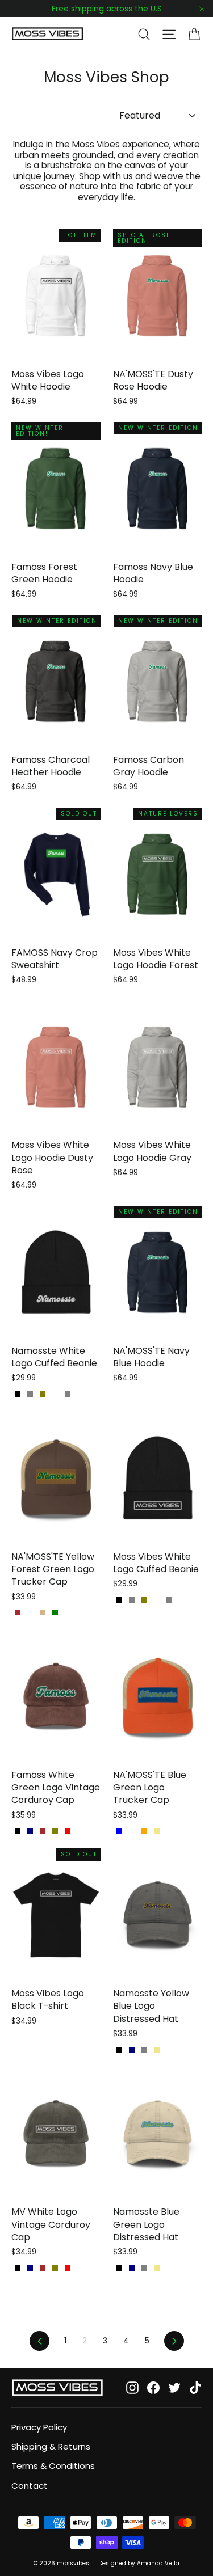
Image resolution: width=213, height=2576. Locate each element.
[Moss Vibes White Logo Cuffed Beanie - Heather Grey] (169, 1600)
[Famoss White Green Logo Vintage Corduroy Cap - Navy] (30, 1831)
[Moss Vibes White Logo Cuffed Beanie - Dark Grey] (132, 1600)
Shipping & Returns (51, 2446)
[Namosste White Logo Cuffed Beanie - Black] (18, 1394)
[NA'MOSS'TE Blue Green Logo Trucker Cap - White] (132, 1831)
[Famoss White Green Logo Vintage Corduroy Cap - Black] (18, 1831)
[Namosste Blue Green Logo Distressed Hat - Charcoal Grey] (144, 2268)
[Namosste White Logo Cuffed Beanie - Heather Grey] (68, 1394)
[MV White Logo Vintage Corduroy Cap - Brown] (43, 2268)
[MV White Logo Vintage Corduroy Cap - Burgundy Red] (68, 2268)
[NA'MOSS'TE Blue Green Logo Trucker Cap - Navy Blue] (119, 1831)
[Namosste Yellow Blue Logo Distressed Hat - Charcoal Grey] (144, 2050)
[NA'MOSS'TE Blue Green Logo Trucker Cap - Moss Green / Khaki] (157, 1831)
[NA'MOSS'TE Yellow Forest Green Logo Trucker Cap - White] (30, 1612)
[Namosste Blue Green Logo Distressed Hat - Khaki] (157, 2268)
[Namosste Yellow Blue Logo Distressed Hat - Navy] (132, 2050)
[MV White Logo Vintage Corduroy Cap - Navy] (30, 2268)
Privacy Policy (39, 2427)
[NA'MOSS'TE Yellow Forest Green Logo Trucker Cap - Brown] (18, 1612)
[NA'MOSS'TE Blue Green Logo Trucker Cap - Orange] (144, 1831)
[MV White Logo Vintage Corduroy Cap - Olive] (55, 2268)
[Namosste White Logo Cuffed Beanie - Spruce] (55, 1394)
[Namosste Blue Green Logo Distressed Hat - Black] (119, 2268)
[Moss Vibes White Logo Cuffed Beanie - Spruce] (157, 1600)
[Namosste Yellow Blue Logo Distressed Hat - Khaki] (157, 2050)
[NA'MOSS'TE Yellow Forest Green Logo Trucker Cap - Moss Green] (55, 1612)
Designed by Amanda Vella (139, 2563)
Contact (30, 2486)
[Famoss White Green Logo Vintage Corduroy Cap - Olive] (55, 1831)
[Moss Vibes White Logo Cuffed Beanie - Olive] (144, 1600)
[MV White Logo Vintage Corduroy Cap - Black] (18, 2268)
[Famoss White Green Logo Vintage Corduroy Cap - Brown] (43, 1831)
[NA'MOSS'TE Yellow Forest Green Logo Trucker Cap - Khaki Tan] (43, 1612)
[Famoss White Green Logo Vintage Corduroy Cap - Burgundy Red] (68, 1831)
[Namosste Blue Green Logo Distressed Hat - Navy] (132, 2268)
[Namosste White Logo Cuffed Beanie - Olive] (43, 1394)
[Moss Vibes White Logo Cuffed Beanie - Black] (119, 1600)
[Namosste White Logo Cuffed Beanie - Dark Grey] (30, 1394)
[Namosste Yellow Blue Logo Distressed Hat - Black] (119, 2050)
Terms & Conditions (53, 2466)
